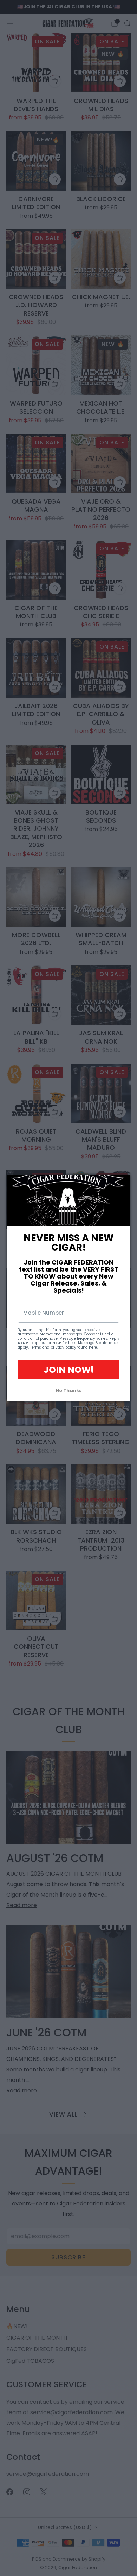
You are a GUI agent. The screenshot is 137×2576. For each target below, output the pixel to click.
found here (87, 1347)
